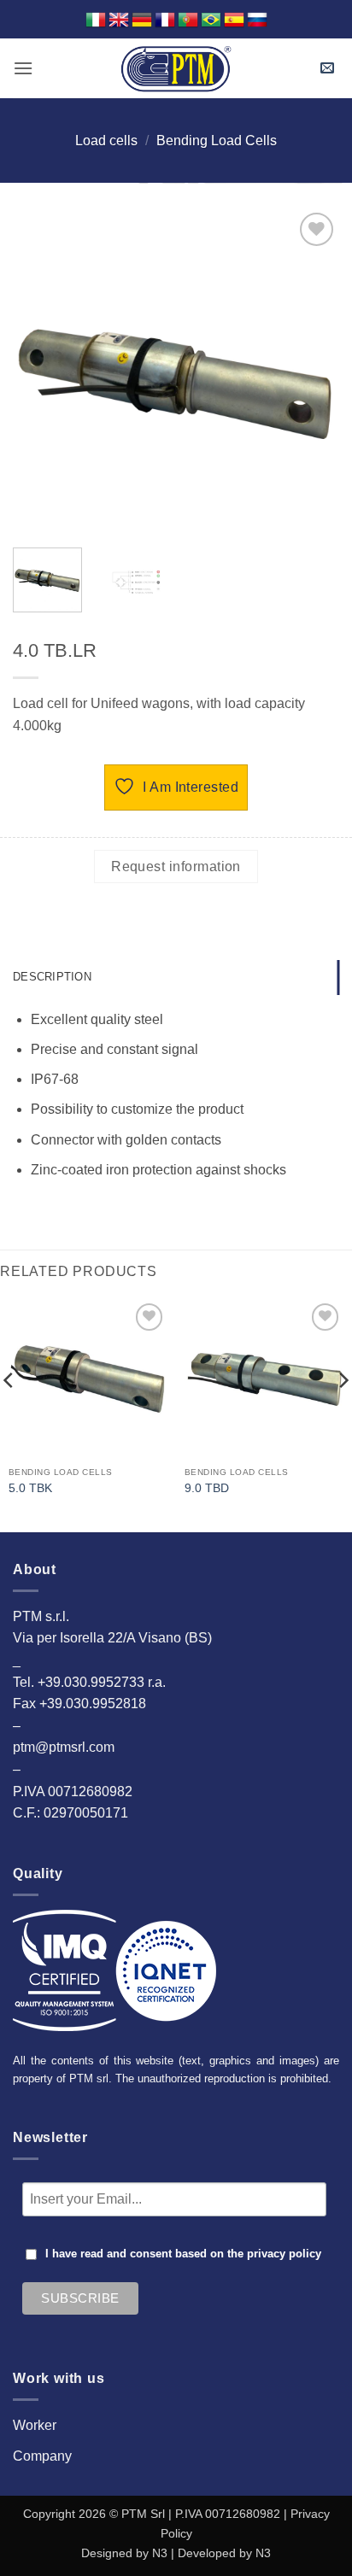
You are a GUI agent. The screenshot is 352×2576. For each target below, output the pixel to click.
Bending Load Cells (217, 141)
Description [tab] (52, 977)
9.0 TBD (207, 1488)
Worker (35, 2425)
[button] (23, 68)
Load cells (106, 141)
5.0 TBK (30, 1488)
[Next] (311, 372)
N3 (160, 2553)
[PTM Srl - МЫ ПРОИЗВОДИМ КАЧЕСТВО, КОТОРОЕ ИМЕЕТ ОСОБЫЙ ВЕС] (176, 68)
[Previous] (41, 372)
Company (42, 2456)
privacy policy (284, 2254)
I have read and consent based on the (183, 2254)
